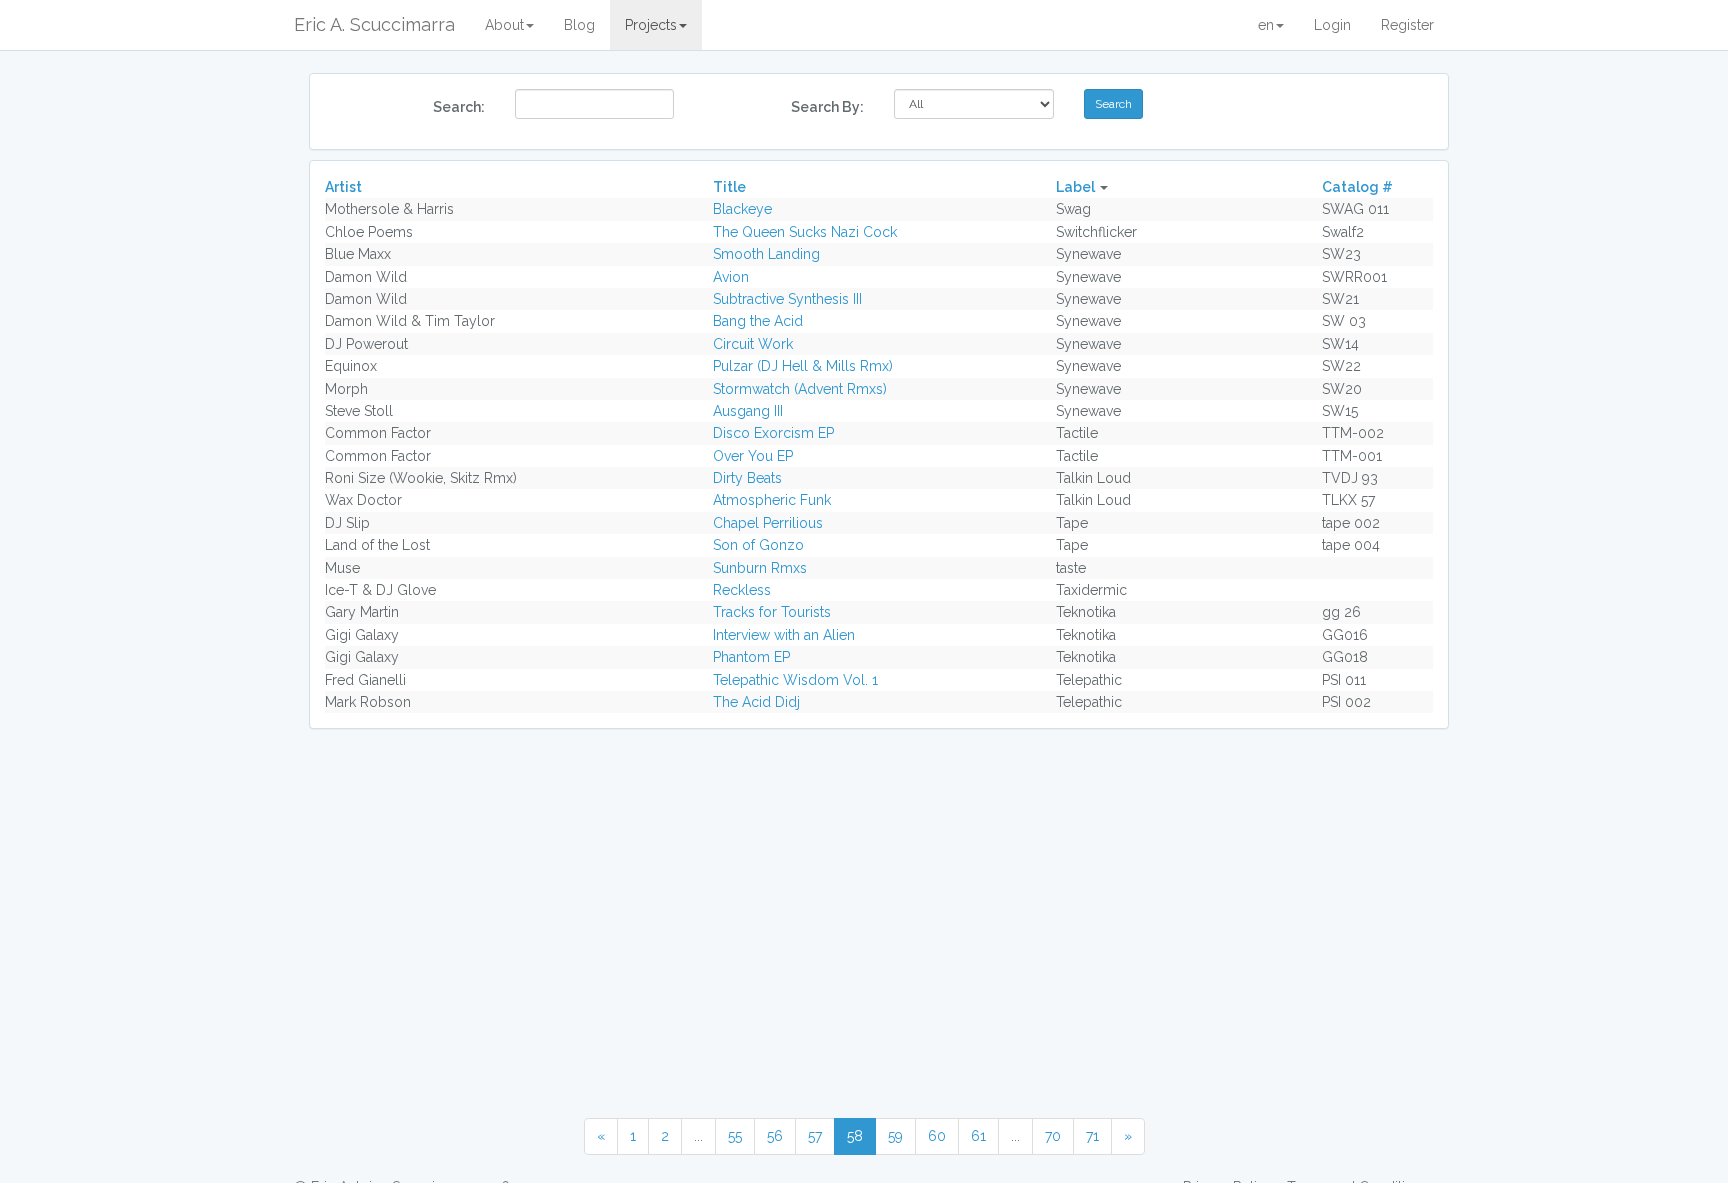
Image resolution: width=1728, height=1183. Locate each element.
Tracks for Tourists (772, 612)
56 (775, 1136)
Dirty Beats (747, 478)
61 (978, 1136)
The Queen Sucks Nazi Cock (805, 232)
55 (735, 1136)
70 (1053, 1136)
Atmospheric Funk (772, 500)
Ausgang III (748, 411)
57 (815, 1136)
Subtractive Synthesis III (787, 299)
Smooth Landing (766, 254)
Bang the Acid (758, 321)
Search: (459, 107)
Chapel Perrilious (768, 523)
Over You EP (753, 456)
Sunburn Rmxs (760, 568)
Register (1407, 25)
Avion (731, 277)
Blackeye (742, 209)
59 (895, 1136)
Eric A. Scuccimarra (374, 24)
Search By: (827, 107)
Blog (579, 25)
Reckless (742, 590)
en (1266, 25)
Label (1075, 187)
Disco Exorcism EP (773, 433)
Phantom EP (751, 657)
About (504, 25)
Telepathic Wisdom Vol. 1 (795, 680)
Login (1332, 25)
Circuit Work (753, 344)
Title (729, 187)
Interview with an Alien (784, 635)
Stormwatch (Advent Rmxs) (800, 389)
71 (1092, 1136)
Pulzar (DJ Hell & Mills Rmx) (803, 366)
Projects (651, 25)
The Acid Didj (756, 702)
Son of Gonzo (758, 545)
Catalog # (1357, 187)
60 (937, 1136)
